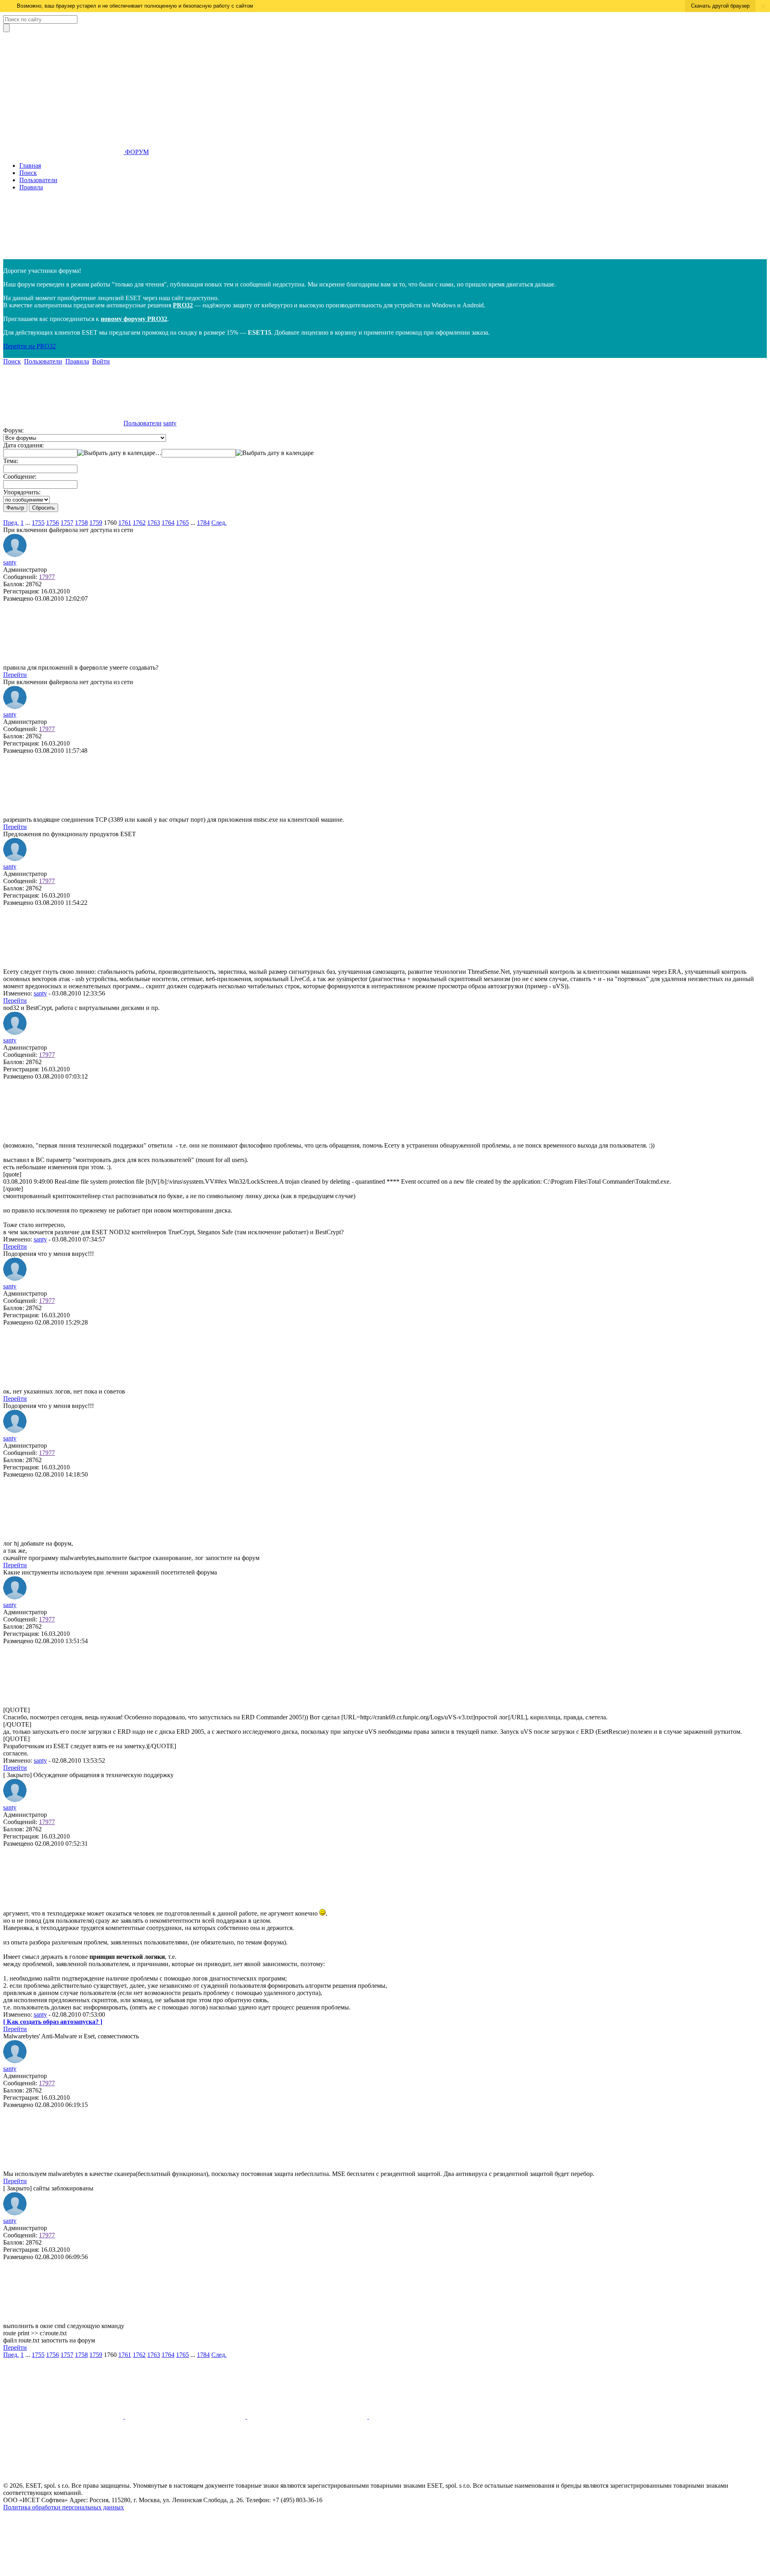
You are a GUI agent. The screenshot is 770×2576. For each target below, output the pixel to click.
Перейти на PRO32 (29, 346)
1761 (125, 523)
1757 (67, 523)
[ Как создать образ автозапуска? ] (53, 2022)
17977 (47, 577)
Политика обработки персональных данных (64, 2507)
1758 (81, 523)
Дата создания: (23, 445)
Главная (30, 166)
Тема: (11, 461)
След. (219, 523)
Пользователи (38, 180)
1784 (203, 523)
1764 (168, 523)
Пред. (11, 523)
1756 (53, 523)
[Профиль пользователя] (15, 555)
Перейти (15, 675)
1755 (38, 523)
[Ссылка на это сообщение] (63, 660)
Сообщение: (20, 476)
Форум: (13, 430)
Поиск (28, 173)
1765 (182, 523)
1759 (96, 523)
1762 (139, 523)
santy (170, 423)
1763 (154, 523)
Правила (31, 187)
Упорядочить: (22, 492)
